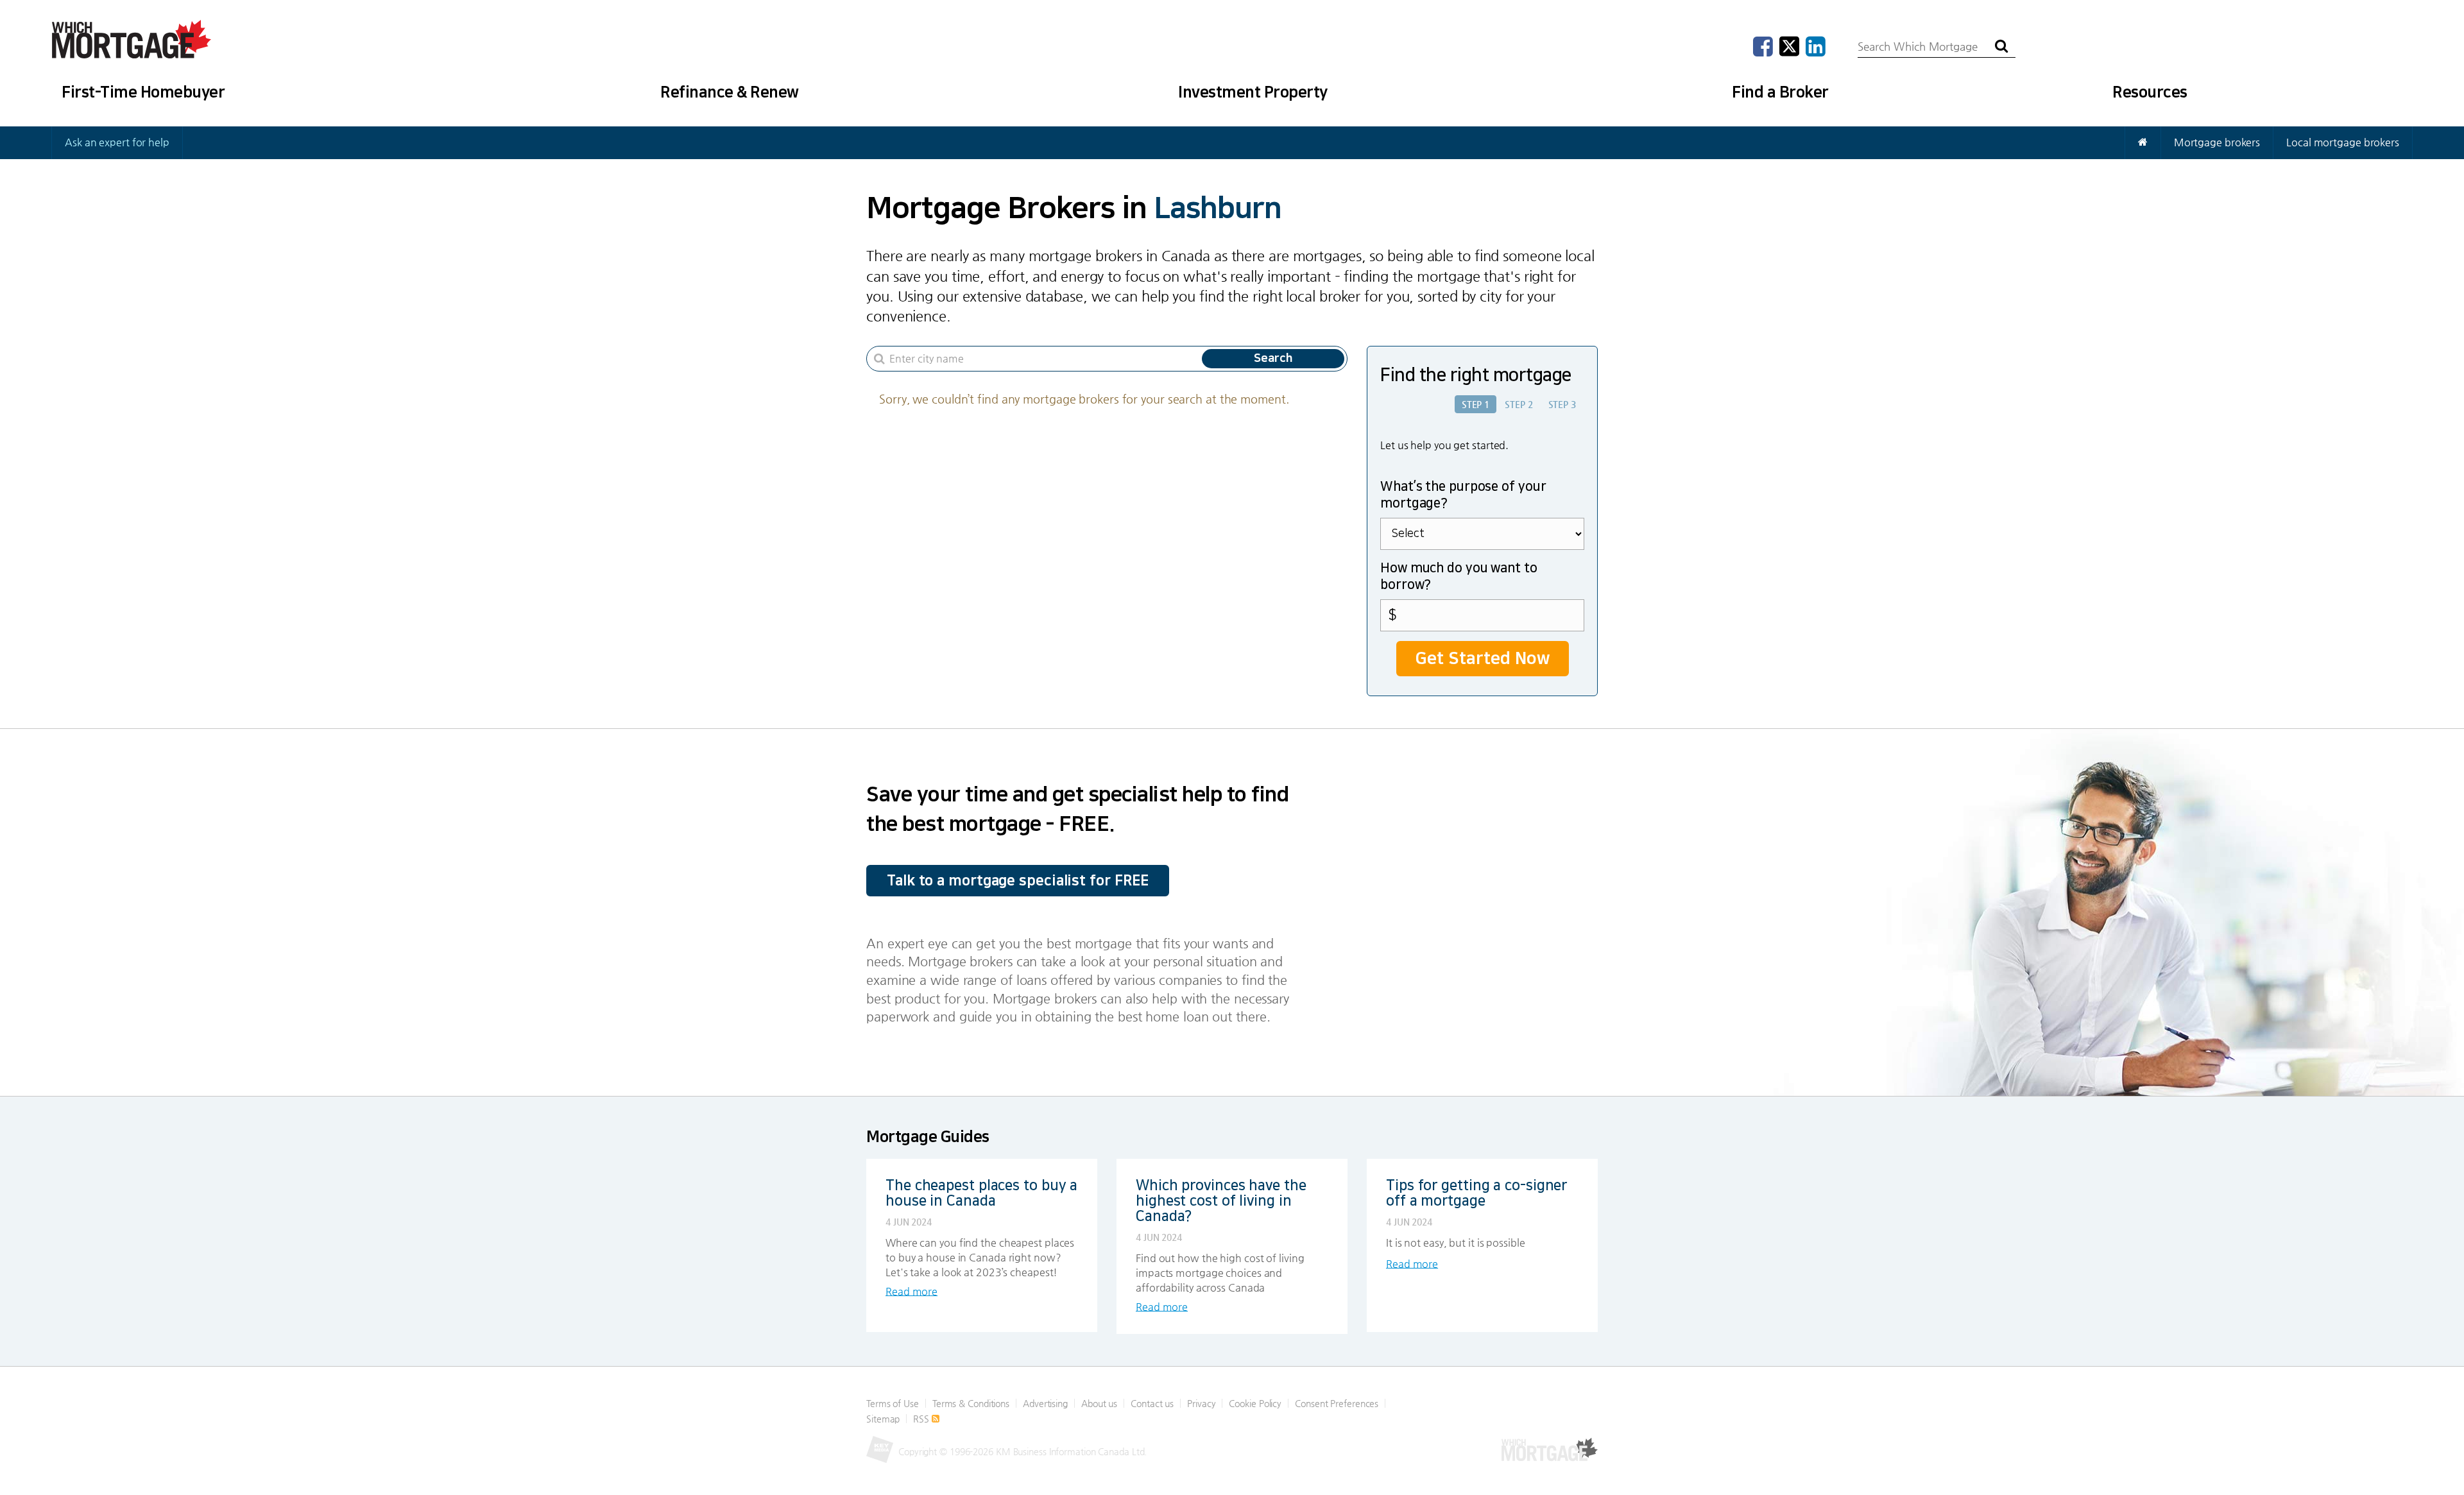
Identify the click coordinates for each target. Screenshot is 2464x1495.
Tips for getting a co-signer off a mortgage (1476, 1193)
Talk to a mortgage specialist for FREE (1018, 881)
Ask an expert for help (117, 142)
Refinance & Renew (730, 92)
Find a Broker (1780, 92)
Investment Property (1253, 92)
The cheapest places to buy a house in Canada (981, 1193)
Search (1273, 359)
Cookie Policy (1255, 1403)
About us (1099, 1403)
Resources (2150, 92)
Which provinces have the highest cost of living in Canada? (1221, 1201)
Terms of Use (893, 1403)
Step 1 (1476, 404)
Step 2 (1519, 404)
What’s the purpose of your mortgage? (1463, 495)
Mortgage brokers (2217, 142)
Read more (911, 1291)
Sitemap (883, 1419)
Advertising (1045, 1403)
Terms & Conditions (971, 1403)
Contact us (1152, 1403)
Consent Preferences (1337, 1403)
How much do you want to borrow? (1459, 576)
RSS (922, 1419)
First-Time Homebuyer (143, 92)
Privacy (1201, 1403)
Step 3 (1562, 404)
